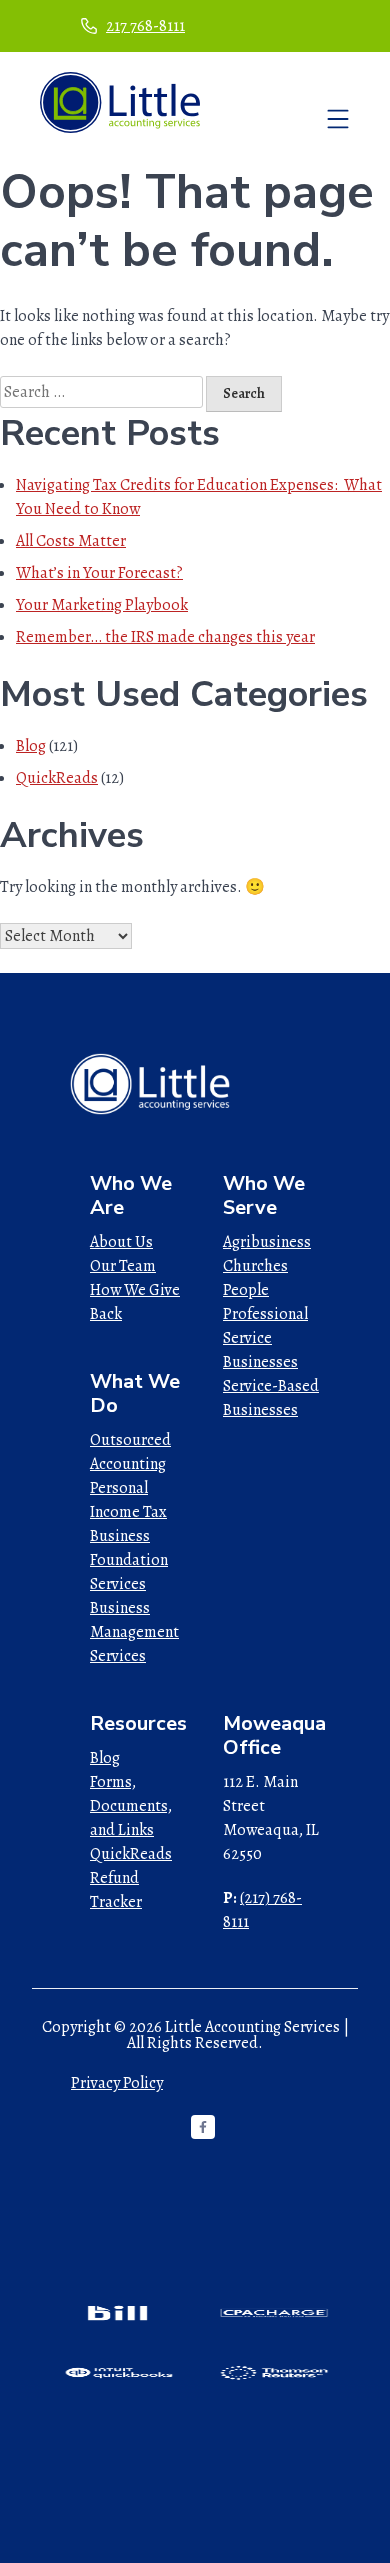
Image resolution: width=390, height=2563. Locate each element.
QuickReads (57, 778)
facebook (203, 2127)
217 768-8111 (145, 26)
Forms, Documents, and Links (131, 1806)
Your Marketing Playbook (102, 605)
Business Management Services (134, 1632)
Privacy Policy (117, 2083)
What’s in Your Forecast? (99, 573)
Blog (31, 746)
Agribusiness (267, 1242)
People (246, 1290)
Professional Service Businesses (265, 1338)
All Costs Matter (71, 541)
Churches (255, 1266)
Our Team (123, 1266)
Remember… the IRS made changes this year (165, 637)
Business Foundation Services (129, 1560)
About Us (121, 1242)
